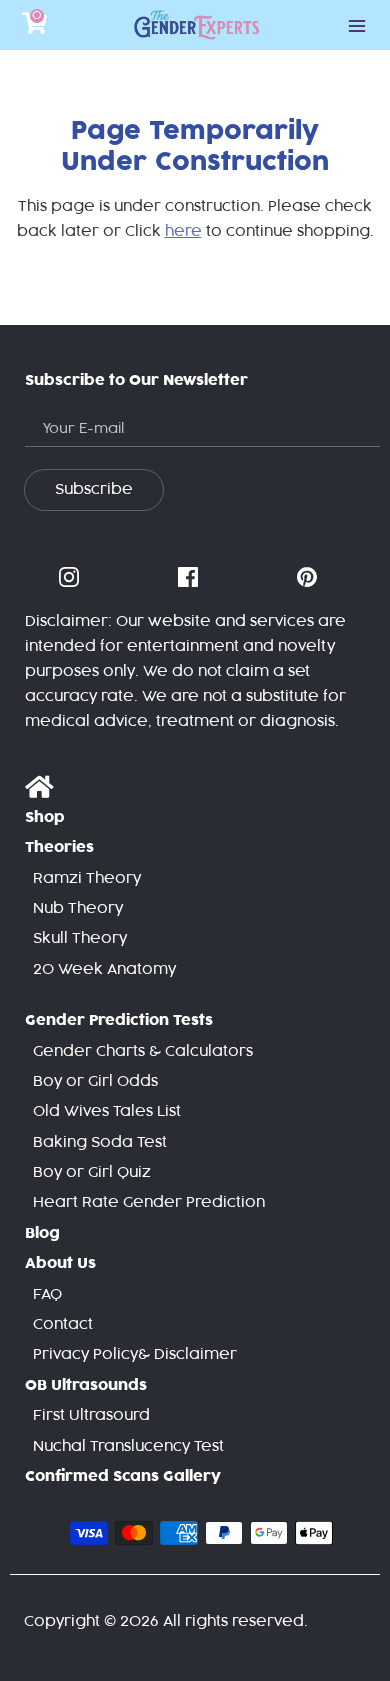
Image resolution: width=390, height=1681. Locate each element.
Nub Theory (78, 908)
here (183, 231)
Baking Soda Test (100, 1142)
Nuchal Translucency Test (128, 1446)
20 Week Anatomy (104, 969)
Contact (63, 1324)
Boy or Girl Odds (95, 1081)
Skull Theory (80, 938)
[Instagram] (71, 578)
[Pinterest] (309, 578)
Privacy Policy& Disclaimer (135, 1354)
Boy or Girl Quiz (92, 1172)
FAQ (47, 1294)
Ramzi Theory (87, 878)
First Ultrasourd (91, 1415)
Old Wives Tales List (107, 1111)
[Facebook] (190, 578)
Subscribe (94, 489)
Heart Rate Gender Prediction (149, 1202)
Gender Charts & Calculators (143, 1051)
